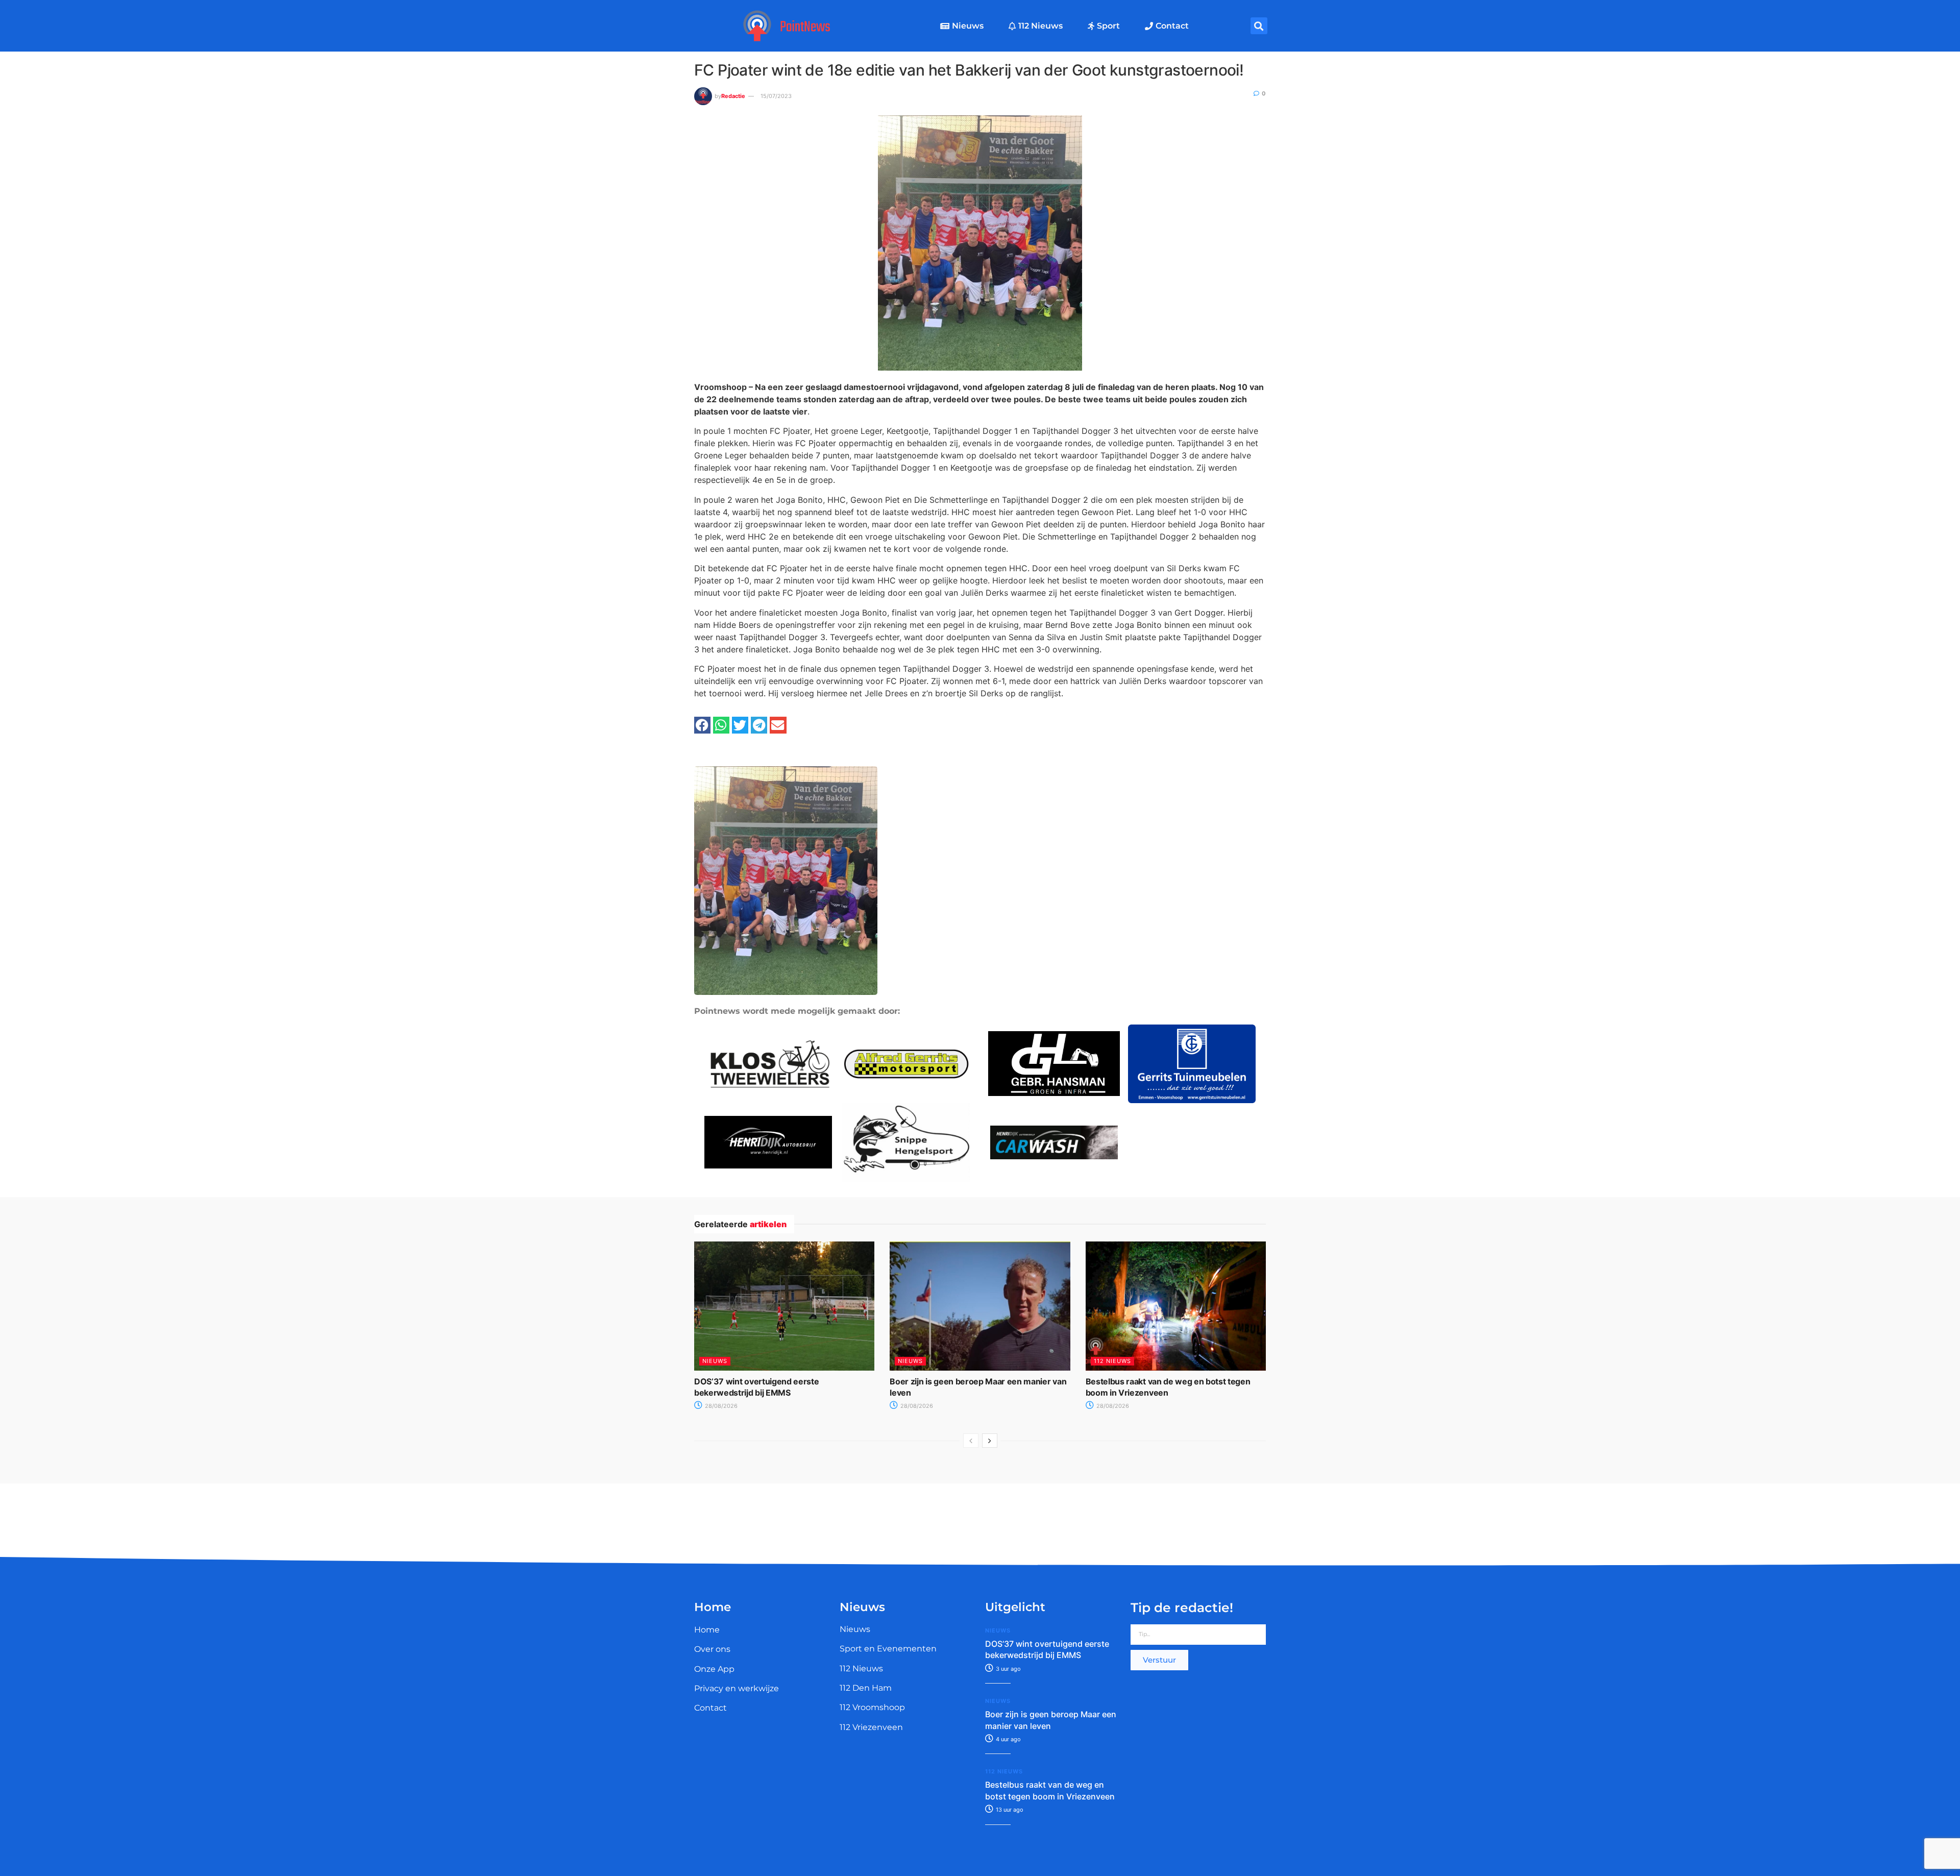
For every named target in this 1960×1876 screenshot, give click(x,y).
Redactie (733, 96)
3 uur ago (1008, 1669)
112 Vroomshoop (872, 1707)
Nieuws (968, 26)
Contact (1172, 26)
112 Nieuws (1040, 26)
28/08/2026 (720, 1406)
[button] (1259, 26)
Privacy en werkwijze (737, 1688)
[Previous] (971, 1441)
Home (707, 1630)
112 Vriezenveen (871, 1727)
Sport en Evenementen (888, 1649)
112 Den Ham (866, 1688)
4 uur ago (1008, 1739)
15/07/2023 (776, 96)
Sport (1108, 26)
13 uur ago (1009, 1810)
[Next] (990, 1441)
